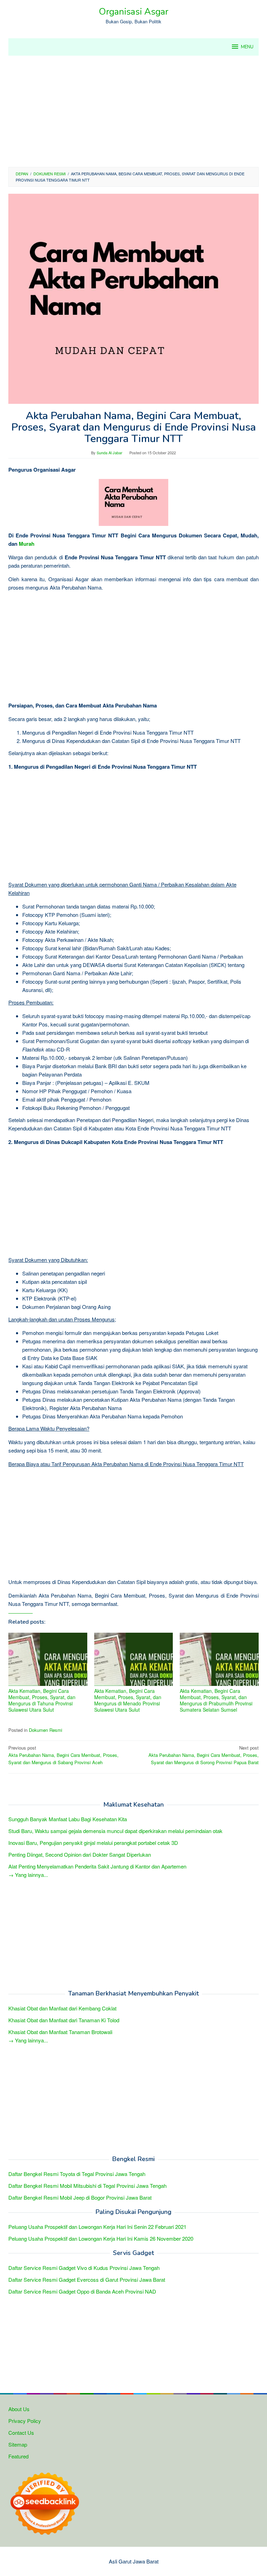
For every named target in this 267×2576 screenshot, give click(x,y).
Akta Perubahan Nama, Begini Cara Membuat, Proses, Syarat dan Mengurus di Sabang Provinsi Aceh (63, 1755)
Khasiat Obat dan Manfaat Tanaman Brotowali (60, 2032)
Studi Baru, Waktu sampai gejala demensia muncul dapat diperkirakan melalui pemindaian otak (115, 1831)
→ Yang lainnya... (28, 1875)
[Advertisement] (133, 111)
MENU (247, 47)
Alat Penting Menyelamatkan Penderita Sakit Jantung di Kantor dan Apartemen (97, 1866)
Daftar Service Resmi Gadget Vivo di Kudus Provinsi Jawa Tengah (84, 2268)
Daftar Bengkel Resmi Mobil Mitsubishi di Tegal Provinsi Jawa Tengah (87, 2186)
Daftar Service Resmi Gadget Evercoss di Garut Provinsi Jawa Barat (87, 2279)
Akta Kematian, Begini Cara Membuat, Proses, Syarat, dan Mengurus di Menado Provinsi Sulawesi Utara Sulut (128, 1700)
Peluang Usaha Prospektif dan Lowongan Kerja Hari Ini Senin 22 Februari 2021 (97, 2227)
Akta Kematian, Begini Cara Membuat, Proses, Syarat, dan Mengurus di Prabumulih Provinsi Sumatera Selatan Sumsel (216, 1700)
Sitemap (18, 2444)
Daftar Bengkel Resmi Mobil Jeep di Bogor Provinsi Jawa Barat (80, 2197)
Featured (18, 2456)
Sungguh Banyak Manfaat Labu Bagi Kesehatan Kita (68, 1819)
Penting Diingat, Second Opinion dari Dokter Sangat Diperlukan (80, 1854)
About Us (19, 2409)
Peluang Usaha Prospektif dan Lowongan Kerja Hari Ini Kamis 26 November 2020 (101, 2238)
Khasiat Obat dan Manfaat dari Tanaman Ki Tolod (64, 2020)
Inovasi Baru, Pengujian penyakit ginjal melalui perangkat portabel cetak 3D (93, 1843)
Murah (27, 544)
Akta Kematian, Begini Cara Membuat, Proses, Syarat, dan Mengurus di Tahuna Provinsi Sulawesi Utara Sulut (42, 1700)
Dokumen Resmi (46, 1730)
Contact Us (21, 2433)
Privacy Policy (25, 2421)
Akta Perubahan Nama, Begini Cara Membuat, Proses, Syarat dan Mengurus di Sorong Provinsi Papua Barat (204, 1755)
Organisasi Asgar (133, 12)
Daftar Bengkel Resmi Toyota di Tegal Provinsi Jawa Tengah (77, 2174)
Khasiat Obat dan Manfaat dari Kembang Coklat (62, 2008)
